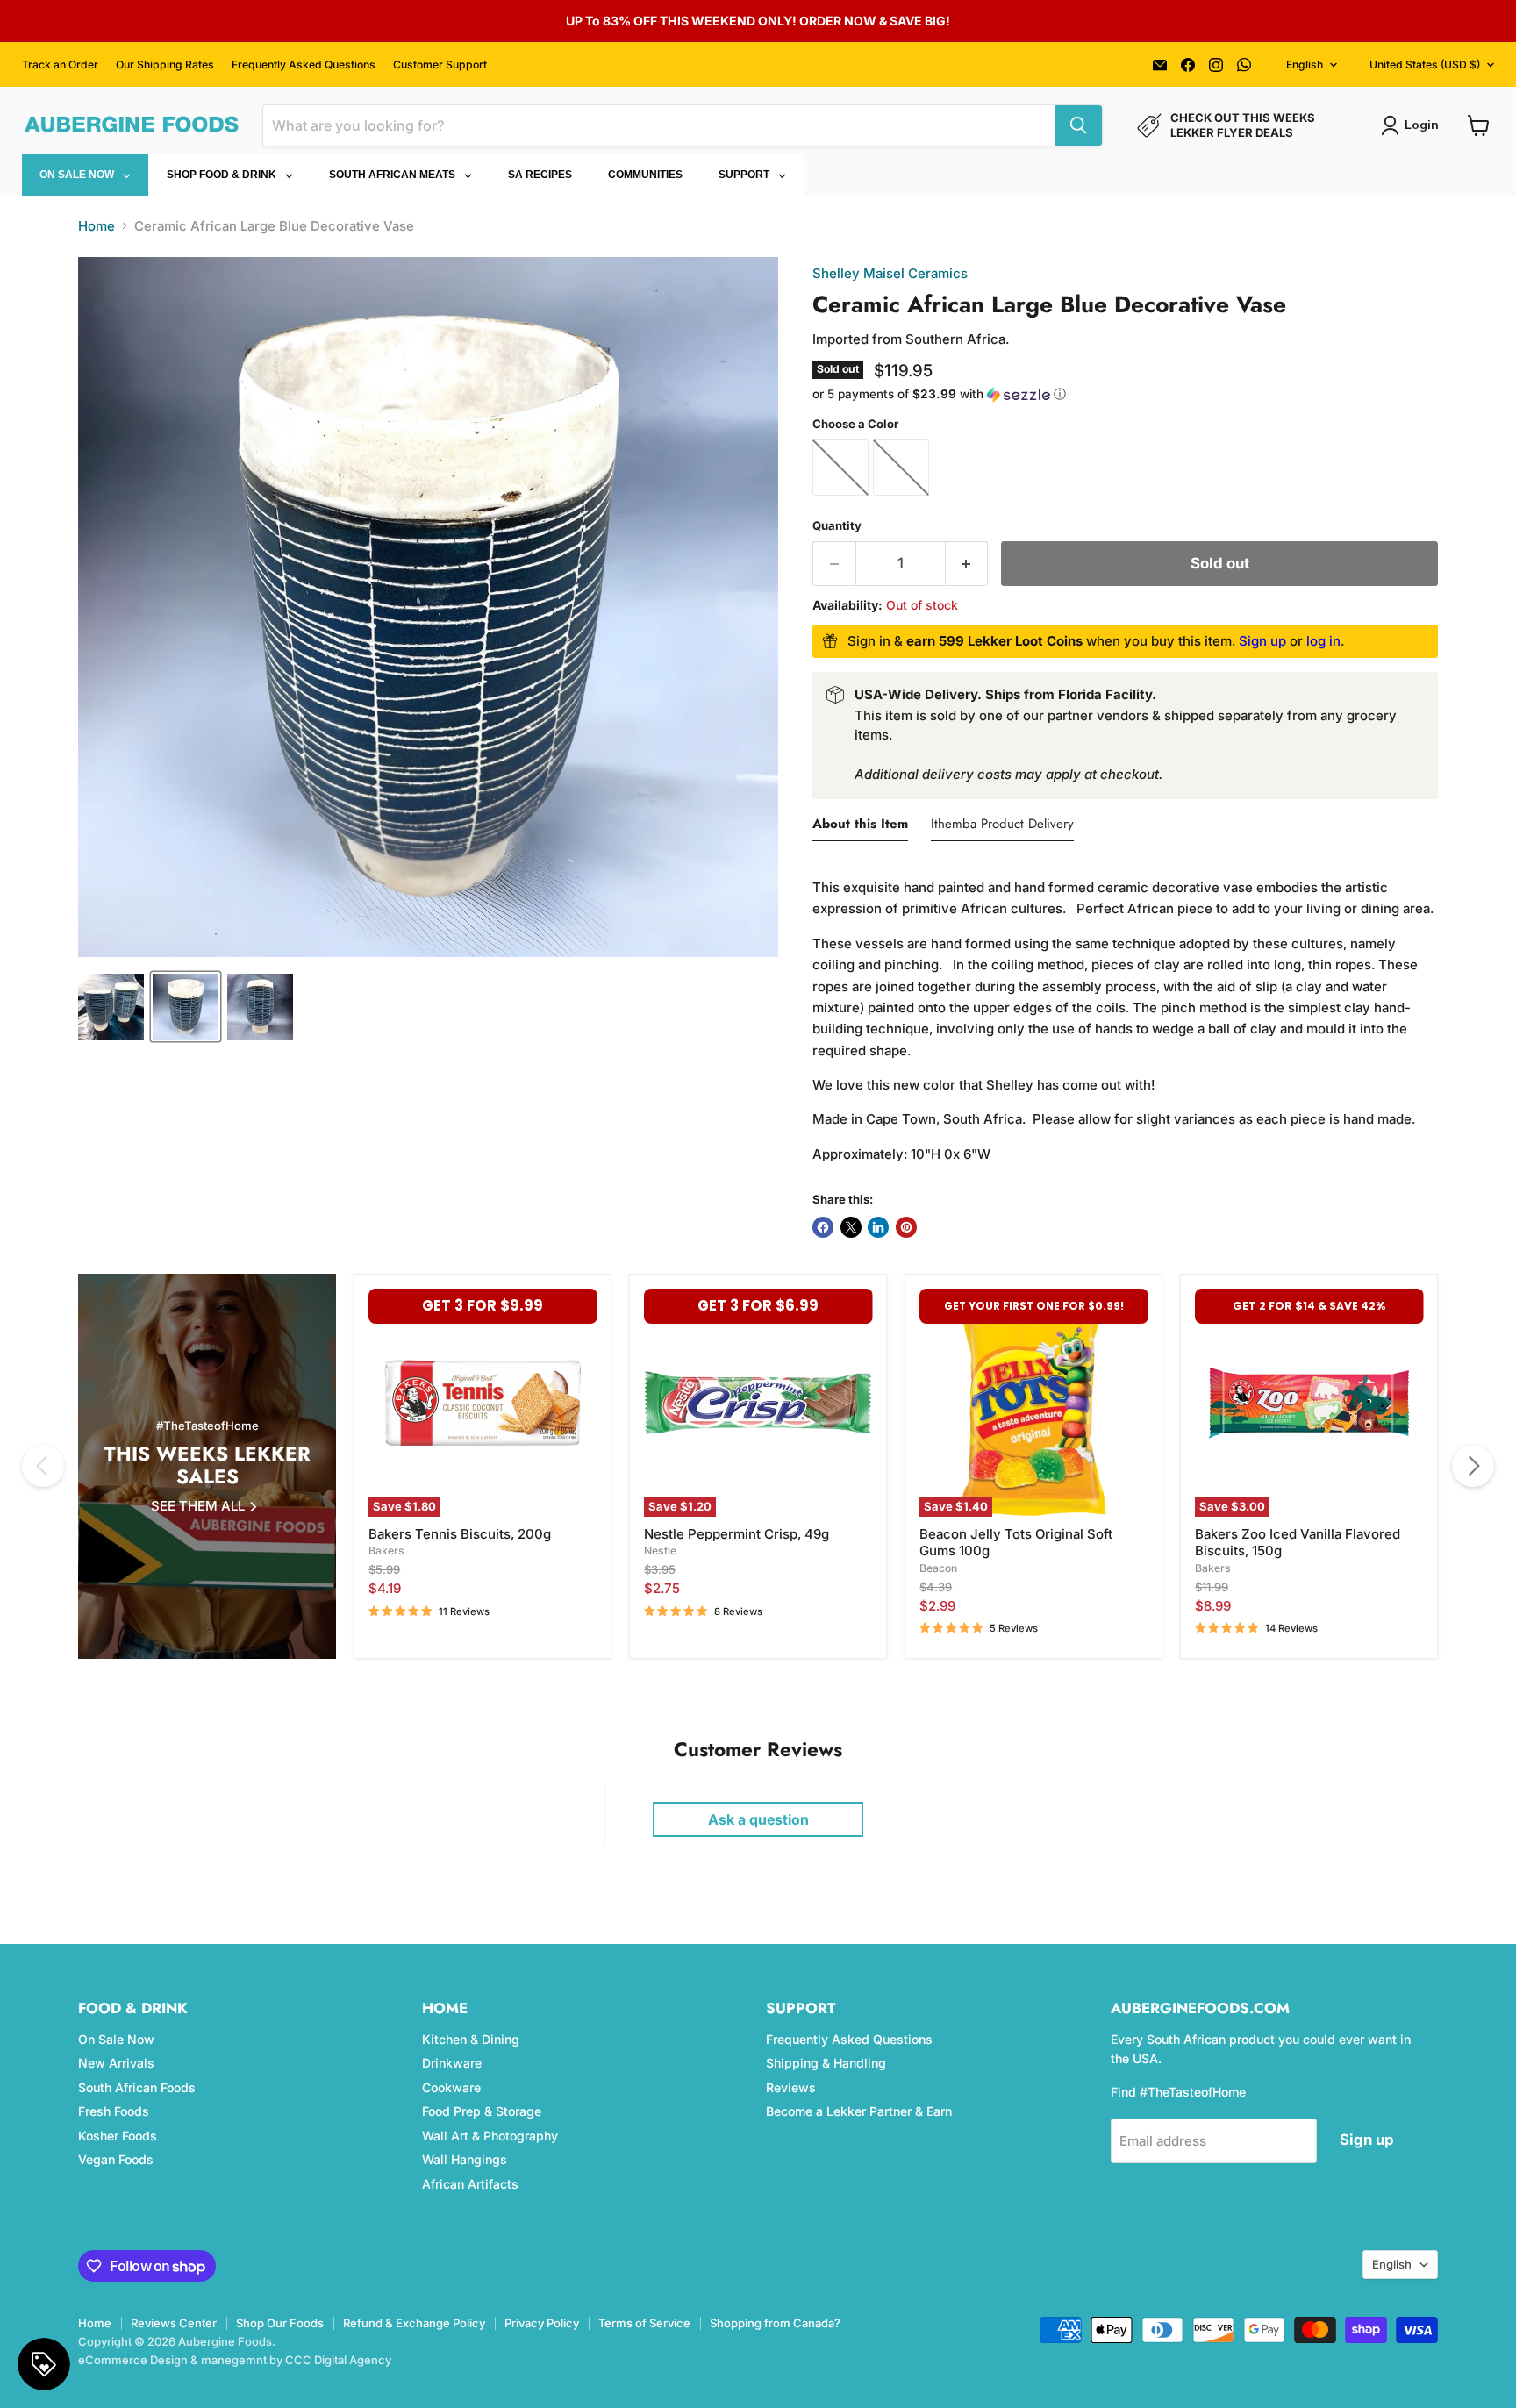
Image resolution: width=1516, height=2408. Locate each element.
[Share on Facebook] (823, 1227)
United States (1425, 64)
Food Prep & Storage (482, 2111)
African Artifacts (470, 2184)
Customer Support (440, 65)
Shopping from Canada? (775, 2323)
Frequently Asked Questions (304, 65)
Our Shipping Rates (165, 65)
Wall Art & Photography (490, 2136)
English (1305, 64)
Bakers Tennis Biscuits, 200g (460, 1534)
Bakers (386, 1551)
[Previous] (43, 1466)
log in (1323, 641)
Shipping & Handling (826, 2063)
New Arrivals (116, 2063)
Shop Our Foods (280, 2323)
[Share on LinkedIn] (878, 1227)
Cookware (451, 2087)
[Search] (1078, 125)
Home (97, 226)
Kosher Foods (118, 2136)
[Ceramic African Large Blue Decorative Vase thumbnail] (111, 1007)
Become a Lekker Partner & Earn (859, 2111)
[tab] (860, 827)
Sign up (1262, 641)
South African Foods (137, 2087)
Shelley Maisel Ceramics (890, 273)
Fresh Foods (114, 2111)
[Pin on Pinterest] (906, 1227)
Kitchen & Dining (471, 2039)
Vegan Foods (116, 2159)
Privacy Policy (542, 2323)
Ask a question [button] (758, 1819)
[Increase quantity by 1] (967, 564)
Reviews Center (174, 2323)
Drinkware (452, 2063)
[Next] (1473, 1466)
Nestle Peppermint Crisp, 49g (737, 1534)
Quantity (837, 526)
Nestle (660, 1551)
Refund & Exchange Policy (414, 2323)
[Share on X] (851, 1227)
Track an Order (60, 65)
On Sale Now (116, 2039)
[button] (1125, 394)
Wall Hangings (465, 2159)
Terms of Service (644, 2323)
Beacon (938, 1568)
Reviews (791, 2087)
